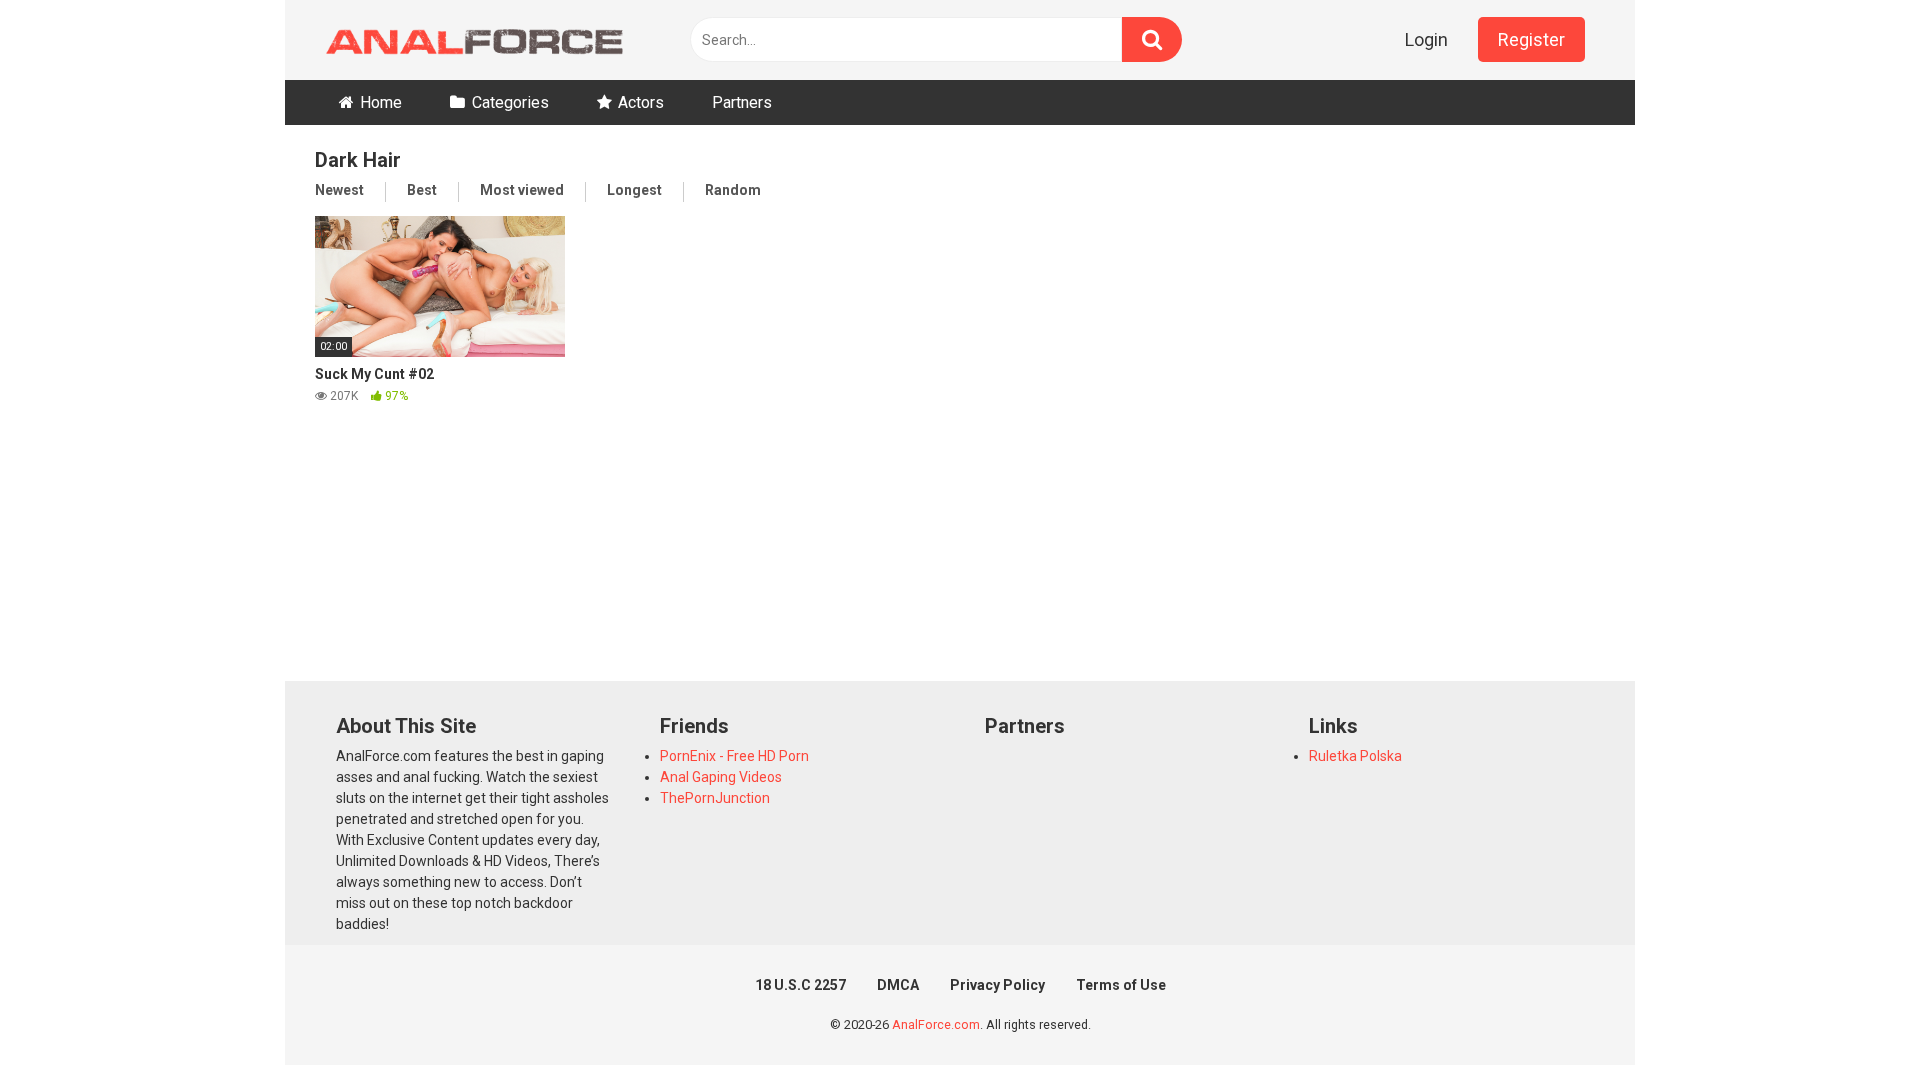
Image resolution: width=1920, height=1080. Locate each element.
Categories (510, 102)
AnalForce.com (936, 1024)
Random (733, 190)
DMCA (898, 985)
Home (381, 102)
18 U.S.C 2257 (800, 985)
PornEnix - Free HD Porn (734, 756)
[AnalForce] (470, 40)
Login (1426, 39)
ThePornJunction (715, 798)
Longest (634, 190)
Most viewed (522, 190)
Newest (339, 190)
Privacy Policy (997, 985)
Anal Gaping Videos (721, 777)
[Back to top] (1853, 1019)
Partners (742, 102)
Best (422, 190)
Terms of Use (1121, 985)
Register (1531, 39)
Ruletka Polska (1355, 756)
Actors (641, 102)
